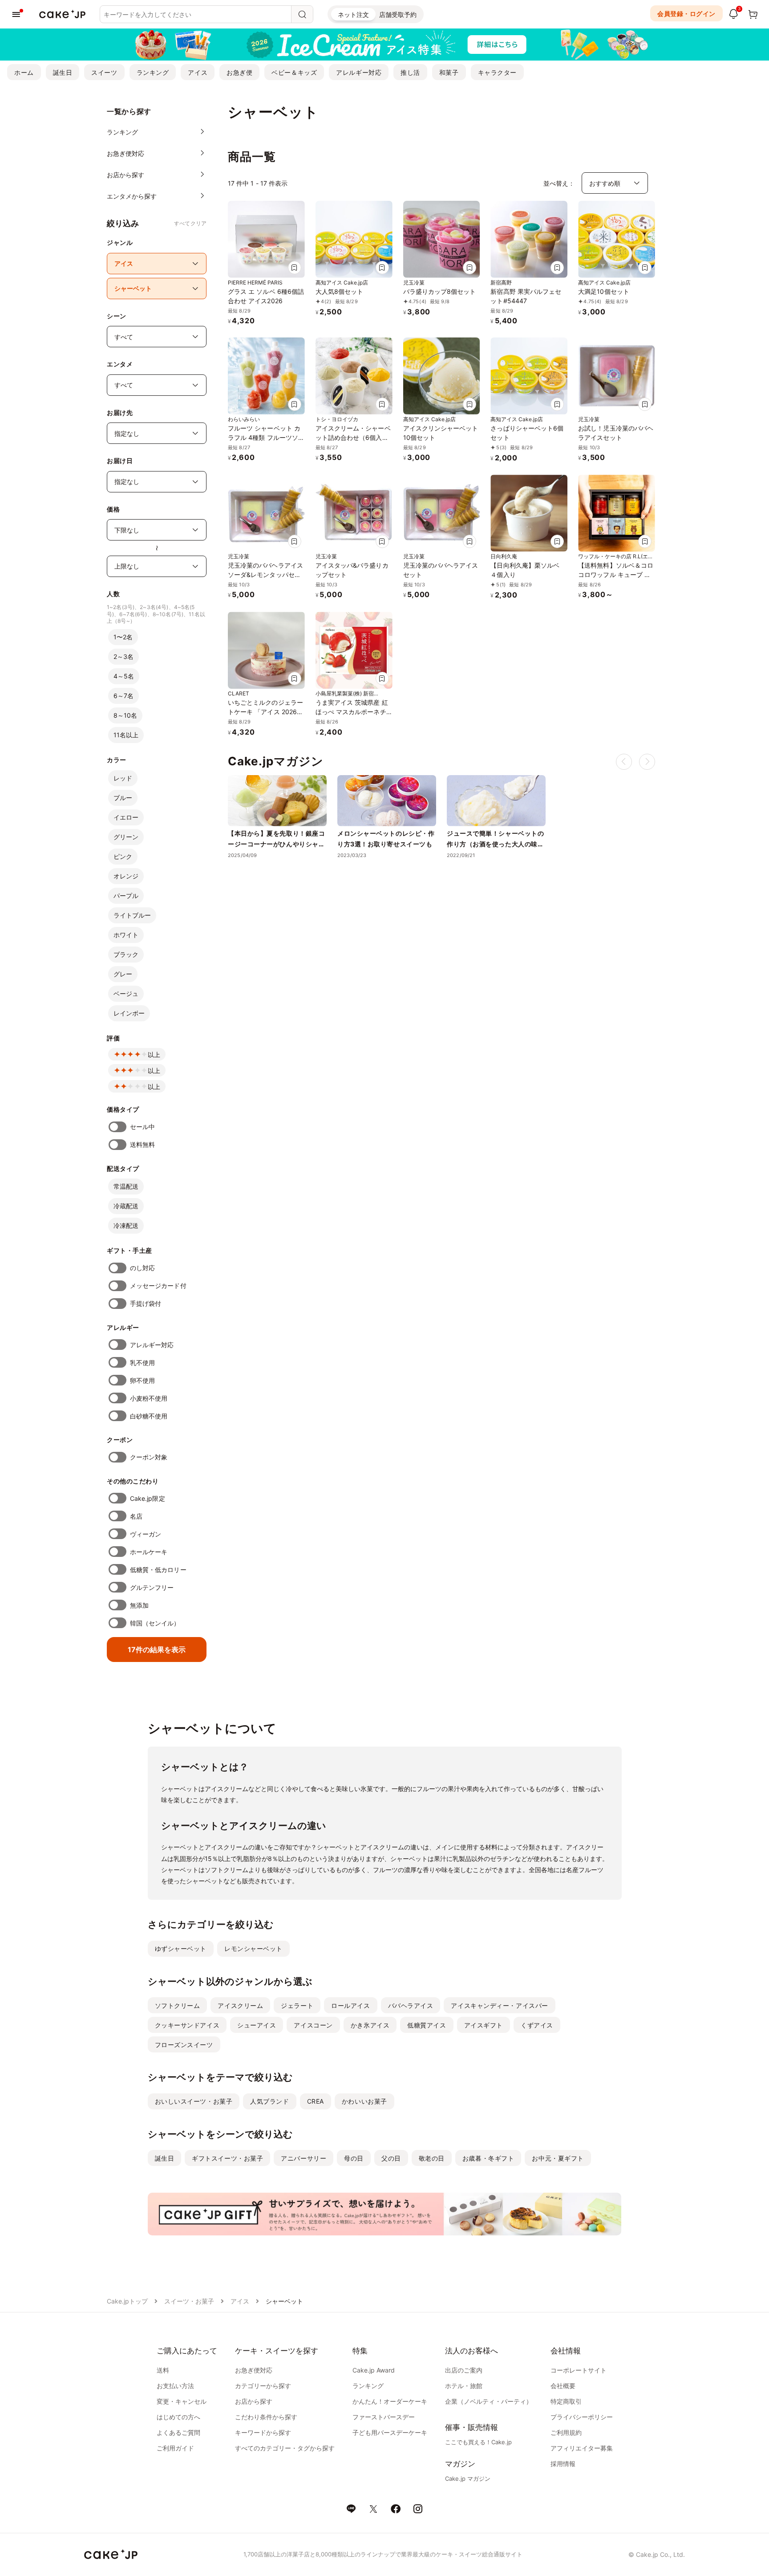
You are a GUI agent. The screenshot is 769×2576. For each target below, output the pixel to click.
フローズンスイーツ (184, 2045)
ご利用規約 (566, 2432)
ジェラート (297, 2005)
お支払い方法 (175, 2386)
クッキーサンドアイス (187, 2025)
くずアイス (537, 2025)
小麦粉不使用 (149, 1398)
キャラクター (497, 72)
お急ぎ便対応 (254, 2370)
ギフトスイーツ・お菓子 (227, 2158)
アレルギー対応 (359, 72)
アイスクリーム (240, 2005)
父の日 (391, 2158)
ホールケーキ (149, 1552)
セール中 (142, 1127)
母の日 (354, 2158)
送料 (163, 2370)
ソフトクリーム (178, 2005)
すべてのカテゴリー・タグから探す (285, 2448)
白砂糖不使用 (149, 1416)
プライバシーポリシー (582, 2417)
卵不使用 (142, 1380)
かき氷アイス (370, 2025)
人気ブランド (269, 2101)
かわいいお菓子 (364, 2101)
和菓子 (449, 72)
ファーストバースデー (384, 2417)
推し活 (410, 72)
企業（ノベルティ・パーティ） (489, 2401)
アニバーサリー (304, 2158)
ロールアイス (350, 2005)
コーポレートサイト (579, 2370)
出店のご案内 (464, 2370)
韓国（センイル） (155, 1623)
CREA (316, 2101)
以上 (154, 1054)
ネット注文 (353, 14)
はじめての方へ (178, 2417)
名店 (136, 1516)
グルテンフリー (152, 1587)
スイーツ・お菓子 (189, 2301)
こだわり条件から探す (266, 2417)
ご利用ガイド (175, 2448)
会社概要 (563, 2386)
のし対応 (142, 1268)
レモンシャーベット (253, 1948)
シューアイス (257, 2025)
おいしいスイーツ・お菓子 (194, 2101)
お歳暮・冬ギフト (488, 2158)
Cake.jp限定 (148, 1498)
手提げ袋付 (146, 1303)
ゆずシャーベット (181, 1948)
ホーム (24, 72)
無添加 (139, 1605)
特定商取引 (566, 2401)
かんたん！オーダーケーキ (390, 2401)
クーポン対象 (149, 1457)
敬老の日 (432, 2158)
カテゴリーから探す (263, 2386)
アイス (198, 72)
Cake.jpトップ (127, 2301)
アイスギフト (484, 2025)
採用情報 (563, 2464)
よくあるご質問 (178, 2432)
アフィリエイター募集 (582, 2448)
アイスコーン (313, 2025)
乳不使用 (142, 1363)
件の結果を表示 (157, 1650)
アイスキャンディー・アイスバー (499, 2005)
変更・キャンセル (182, 2401)
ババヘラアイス (411, 2005)
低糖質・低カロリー (158, 1570)
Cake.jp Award (374, 2370)
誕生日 (63, 72)
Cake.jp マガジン (468, 2478)
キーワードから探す (263, 2432)
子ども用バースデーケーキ (390, 2432)
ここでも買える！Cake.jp (478, 2442)
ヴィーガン (146, 1534)
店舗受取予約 (398, 14)
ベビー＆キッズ (294, 72)
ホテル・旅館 (464, 2386)
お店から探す (254, 2401)
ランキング (153, 72)
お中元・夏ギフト (558, 2158)
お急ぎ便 (239, 72)
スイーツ (104, 72)
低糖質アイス (427, 2025)
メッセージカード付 (158, 1286)
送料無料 (142, 1144)
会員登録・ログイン (686, 14)
